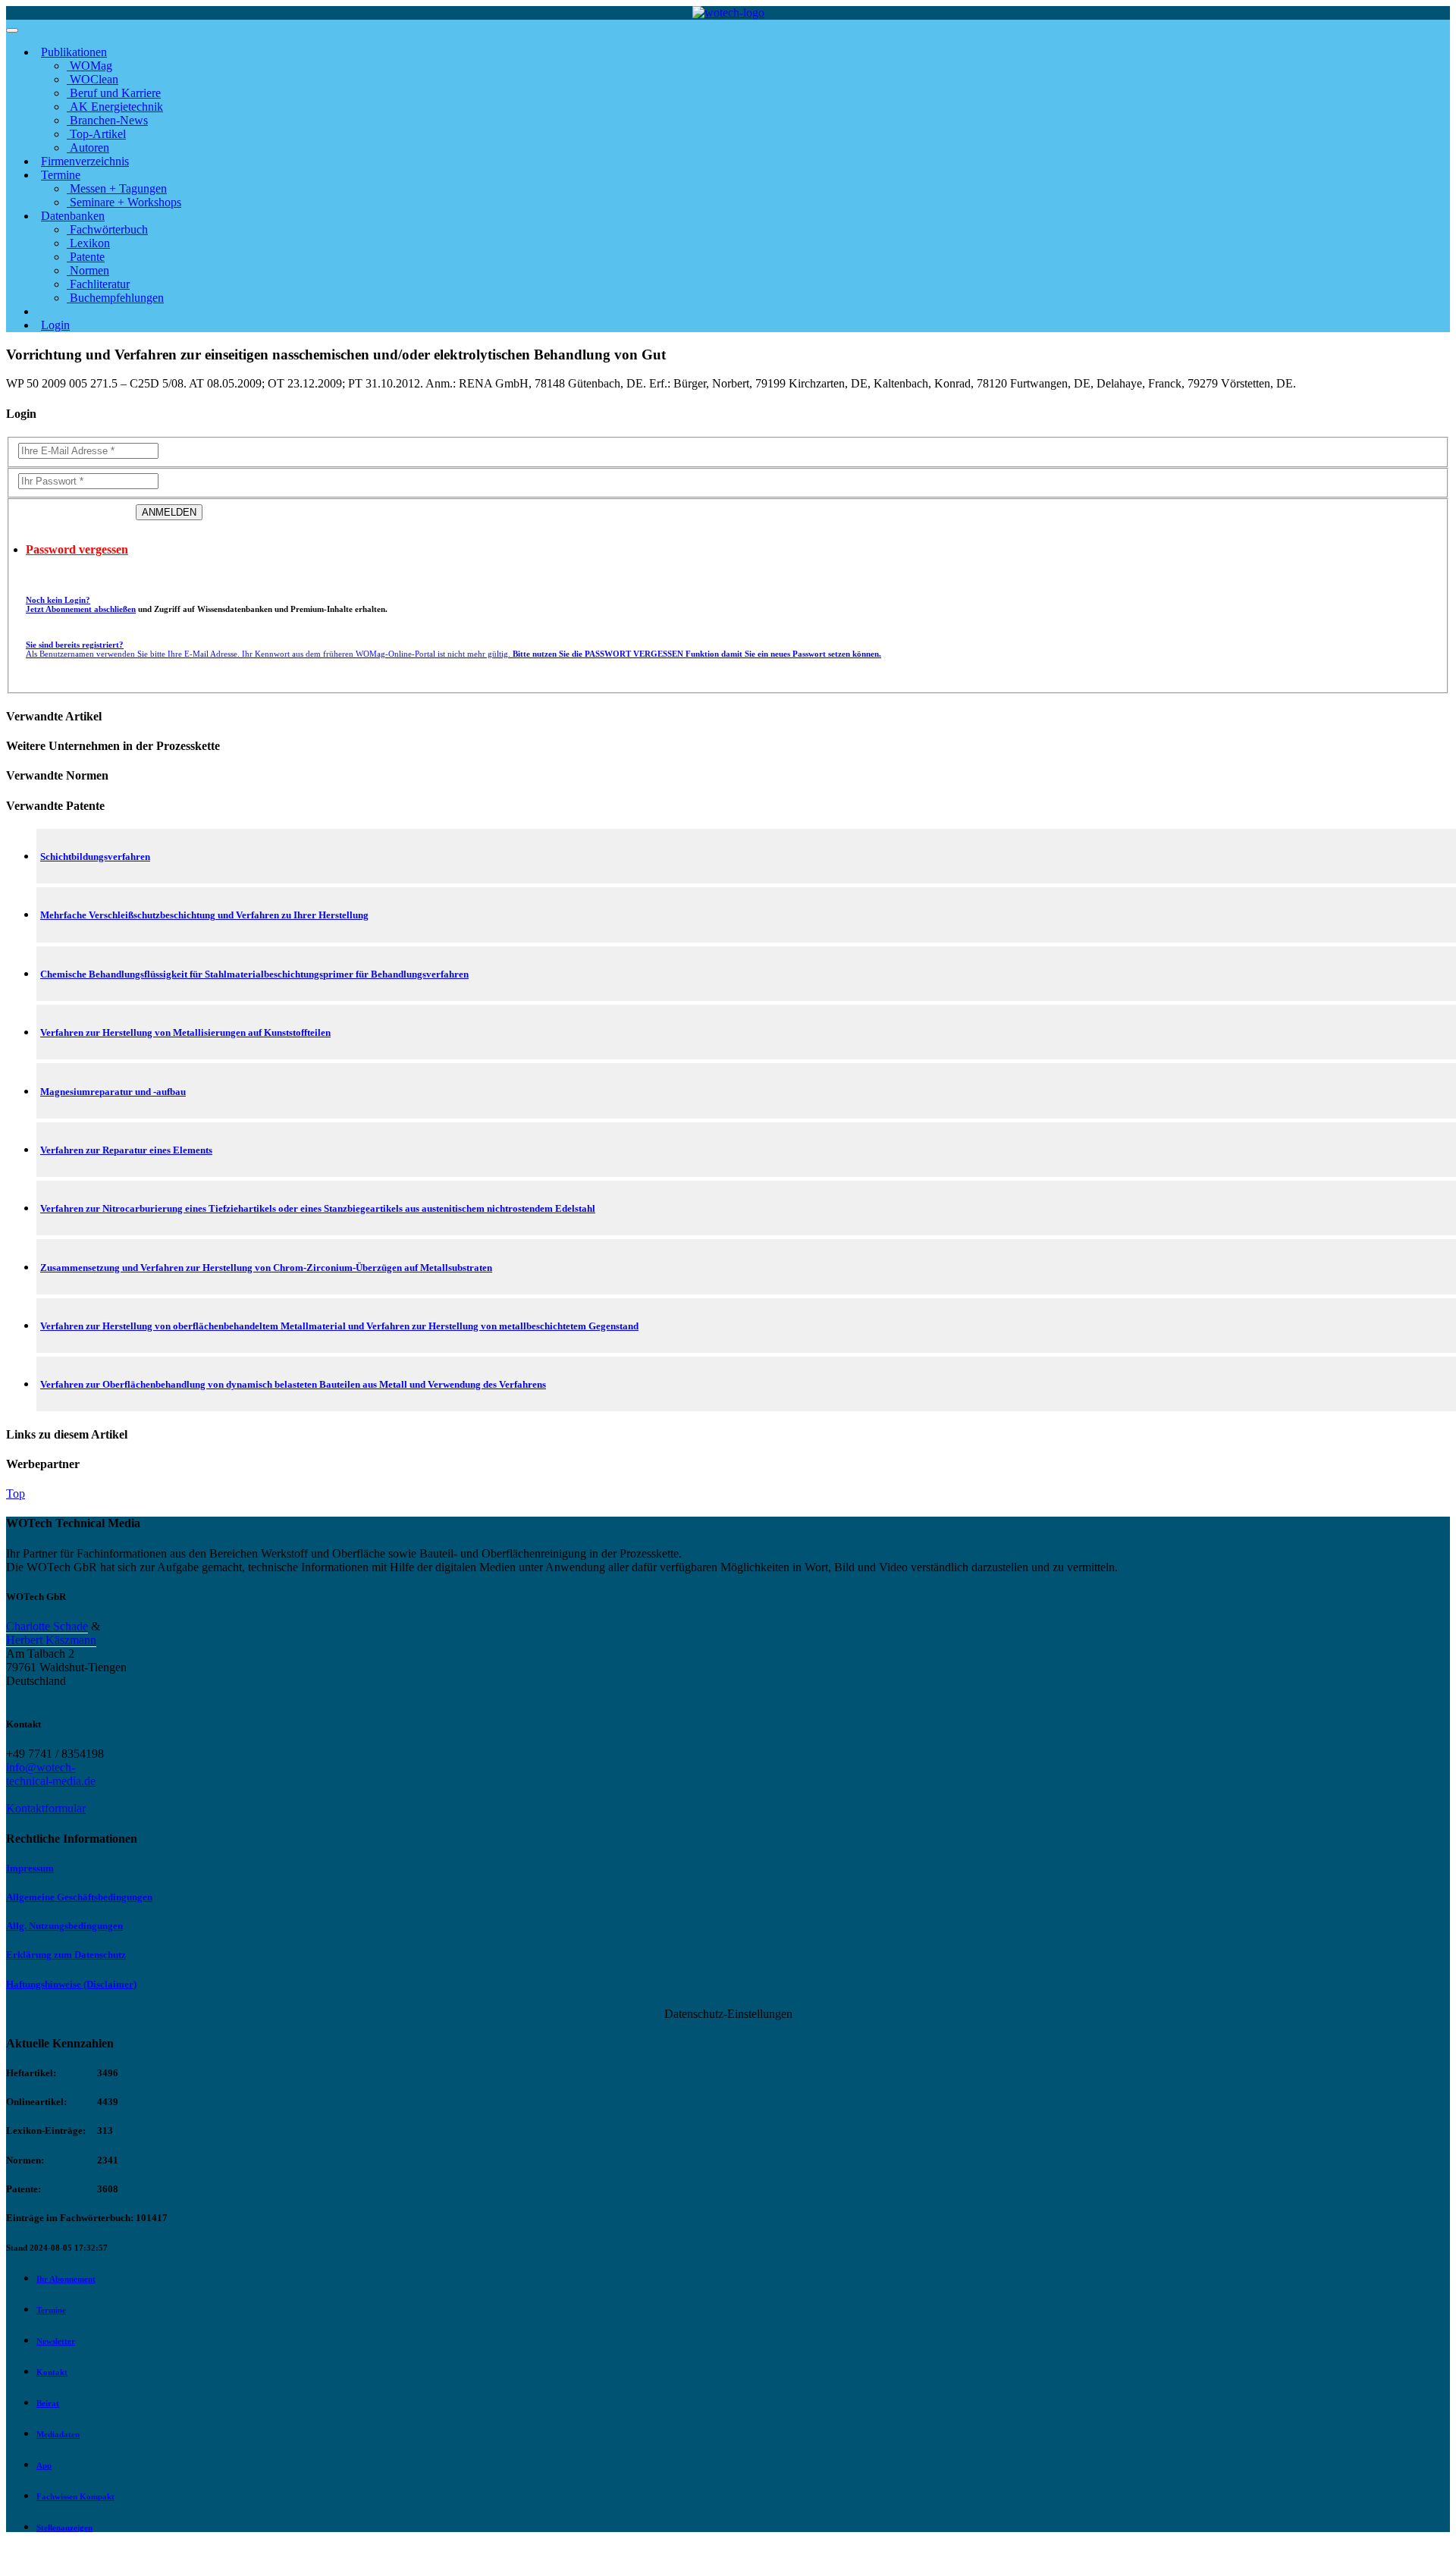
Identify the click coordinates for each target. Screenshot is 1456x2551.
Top (16, 1494)
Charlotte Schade (47, 1626)
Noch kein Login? (81, 604)
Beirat (48, 2403)
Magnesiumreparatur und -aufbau (113, 1092)
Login (55, 325)
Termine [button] (61, 175)
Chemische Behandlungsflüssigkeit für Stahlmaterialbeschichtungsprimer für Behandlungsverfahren (254, 974)
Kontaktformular (46, 1808)
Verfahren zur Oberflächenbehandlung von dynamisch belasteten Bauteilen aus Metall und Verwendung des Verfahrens (293, 1384)
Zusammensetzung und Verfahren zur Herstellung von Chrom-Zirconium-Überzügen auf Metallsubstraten (266, 1268)
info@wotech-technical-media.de (51, 1774)
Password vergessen (77, 549)
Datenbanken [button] (73, 216)
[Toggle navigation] (12, 30)
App (44, 2465)
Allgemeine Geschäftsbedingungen (79, 1897)
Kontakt (52, 2372)
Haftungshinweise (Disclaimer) (71, 1984)
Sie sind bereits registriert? (453, 649)
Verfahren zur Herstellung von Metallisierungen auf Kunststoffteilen (185, 1032)
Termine (51, 2310)
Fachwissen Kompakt (75, 2496)
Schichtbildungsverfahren (95, 857)
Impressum (30, 1868)
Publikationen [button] (74, 52)
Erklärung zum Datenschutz (66, 1955)
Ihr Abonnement (66, 2279)
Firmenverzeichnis (85, 161)
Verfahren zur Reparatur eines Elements (126, 1150)
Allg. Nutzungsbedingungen (64, 1926)
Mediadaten (58, 2434)
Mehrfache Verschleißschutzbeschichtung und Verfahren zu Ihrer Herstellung (204, 915)
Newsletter (56, 2341)
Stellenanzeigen (64, 2527)
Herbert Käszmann (51, 1640)
